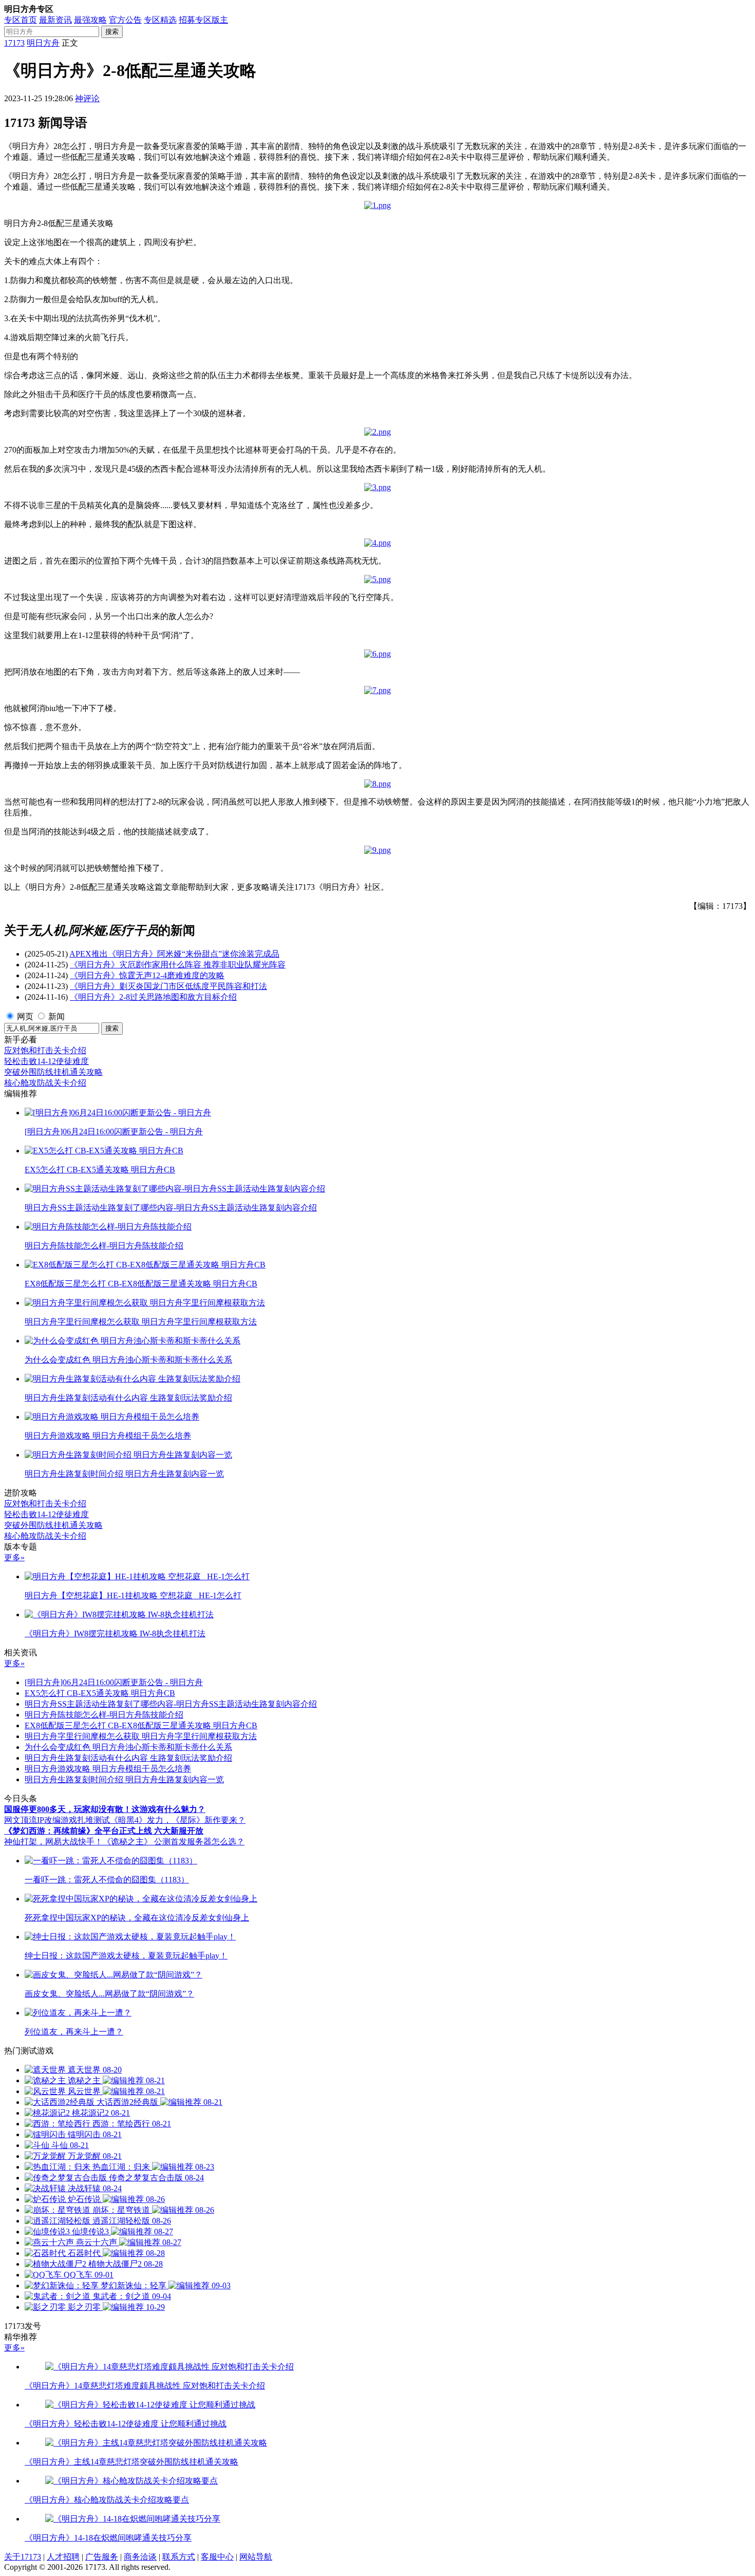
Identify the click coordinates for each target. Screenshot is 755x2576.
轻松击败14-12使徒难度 (46, 1061)
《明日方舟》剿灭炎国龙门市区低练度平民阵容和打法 (168, 986)
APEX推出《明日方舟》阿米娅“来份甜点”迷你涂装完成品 (174, 954)
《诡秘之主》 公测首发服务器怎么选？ (174, 1842)
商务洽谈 (140, 2557)
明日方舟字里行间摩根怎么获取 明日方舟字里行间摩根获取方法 (141, 1736)
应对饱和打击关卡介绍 (45, 1050)
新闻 (56, 1016)
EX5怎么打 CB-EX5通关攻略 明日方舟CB (100, 1693)
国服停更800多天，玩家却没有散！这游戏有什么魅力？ (105, 1809)
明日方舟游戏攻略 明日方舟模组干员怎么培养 (108, 1769)
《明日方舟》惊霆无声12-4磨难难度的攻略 (147, 975)
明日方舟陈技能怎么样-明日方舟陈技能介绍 (104, 1715)
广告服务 (102, 2557)
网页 (25, 1016)
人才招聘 (63, 2557)
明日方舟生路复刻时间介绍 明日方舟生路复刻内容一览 (124, 1779)
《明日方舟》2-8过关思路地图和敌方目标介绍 (153, 997)
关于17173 (23, 2557)
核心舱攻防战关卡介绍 (45, 1083)
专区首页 (21, 20)
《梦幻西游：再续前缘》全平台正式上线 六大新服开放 (104, 1831)
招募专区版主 (203, 20)
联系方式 (179, 2557)
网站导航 (256, 2557)
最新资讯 (55, 20)
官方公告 (125, 20)
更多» (14, 1557)
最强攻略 (90, 20)
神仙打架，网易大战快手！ (53, 1842)
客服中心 (217, 2557)
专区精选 (160, 20)
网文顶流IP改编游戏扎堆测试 (57, 1820)
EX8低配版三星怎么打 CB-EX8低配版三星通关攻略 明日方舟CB (141, 1725)
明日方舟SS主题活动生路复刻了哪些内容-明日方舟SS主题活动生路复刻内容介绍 (171, 1704)
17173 (14, 43)
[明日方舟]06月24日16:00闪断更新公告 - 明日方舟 (114, 1682)
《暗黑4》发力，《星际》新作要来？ (178, 1820)
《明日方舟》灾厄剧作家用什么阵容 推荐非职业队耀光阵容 (178, 965)
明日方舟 (43, 43)
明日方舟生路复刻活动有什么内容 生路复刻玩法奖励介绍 (128, 1758)
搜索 (112, 32)
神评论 (87, 98)
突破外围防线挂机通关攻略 (53, 1072)
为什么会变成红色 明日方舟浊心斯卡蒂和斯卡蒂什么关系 (128, 1747)
